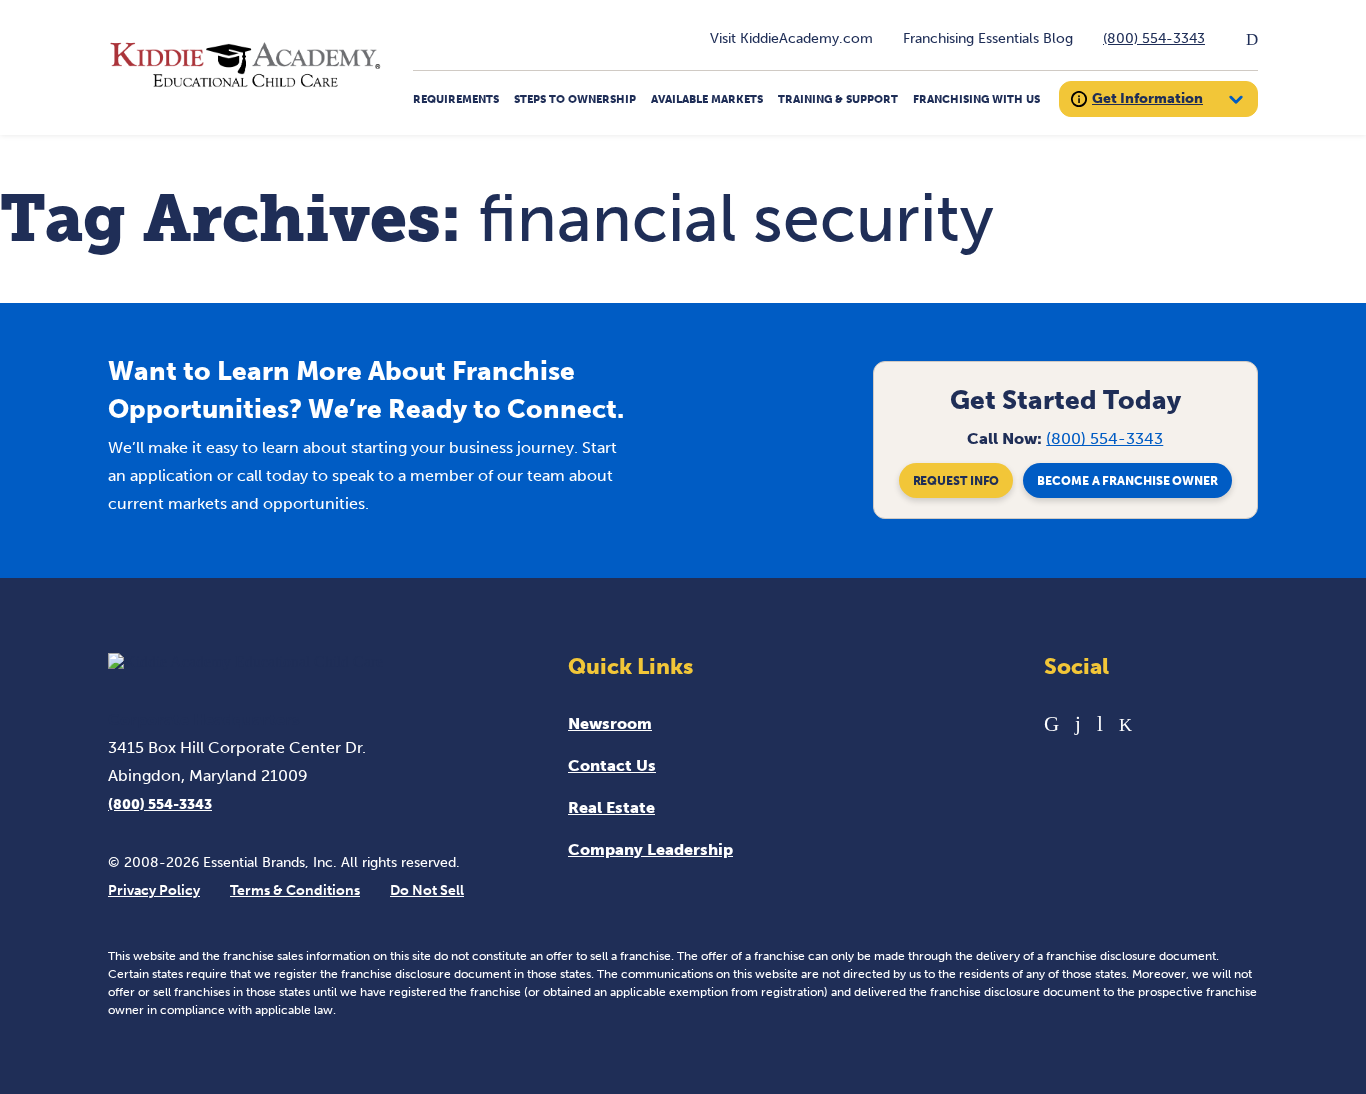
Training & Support (838, 99)
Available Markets (707, 99)
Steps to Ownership (575, 99)
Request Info (956, 481)
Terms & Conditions (295, 890)
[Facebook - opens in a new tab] (1078, 723)
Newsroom (610, 723)
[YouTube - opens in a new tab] (1100, 723)
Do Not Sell (427, 890)
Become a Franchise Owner (1127, 481)
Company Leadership (650, 849)
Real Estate (611, 807)
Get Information (1147, 98)
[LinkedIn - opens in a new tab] (1051, 723)
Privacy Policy (154, 890)
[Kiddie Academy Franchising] (245, 87)
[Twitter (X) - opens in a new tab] (1125, 723)
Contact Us (612, 765)
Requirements (456, 99)
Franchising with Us (976, 99)
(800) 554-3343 (1154, 38)
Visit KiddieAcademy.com (791, 38)
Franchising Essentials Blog (988, 38)
